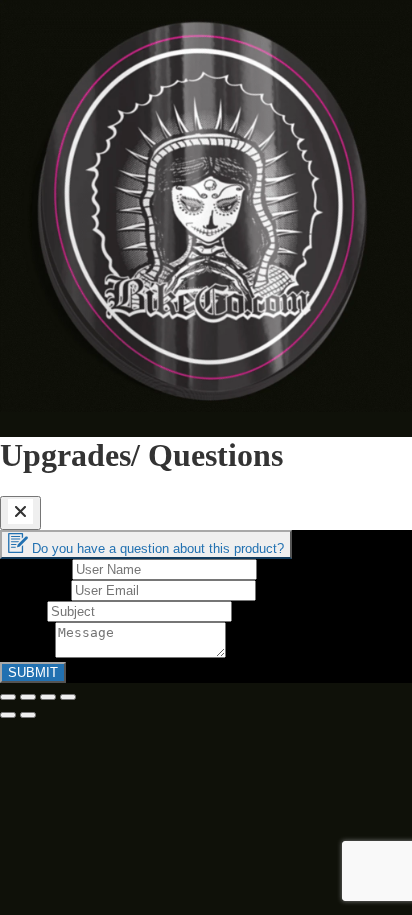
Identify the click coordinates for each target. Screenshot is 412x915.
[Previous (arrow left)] (8, 715)
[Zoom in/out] (68, 697)
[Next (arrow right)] (28, 715)
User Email (35, 589)
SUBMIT (33, 672)
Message (27, 652)
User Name (36, 568)
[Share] (28, 697)
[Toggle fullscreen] (48, 697)
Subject (23, 610)
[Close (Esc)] (8, 697)
